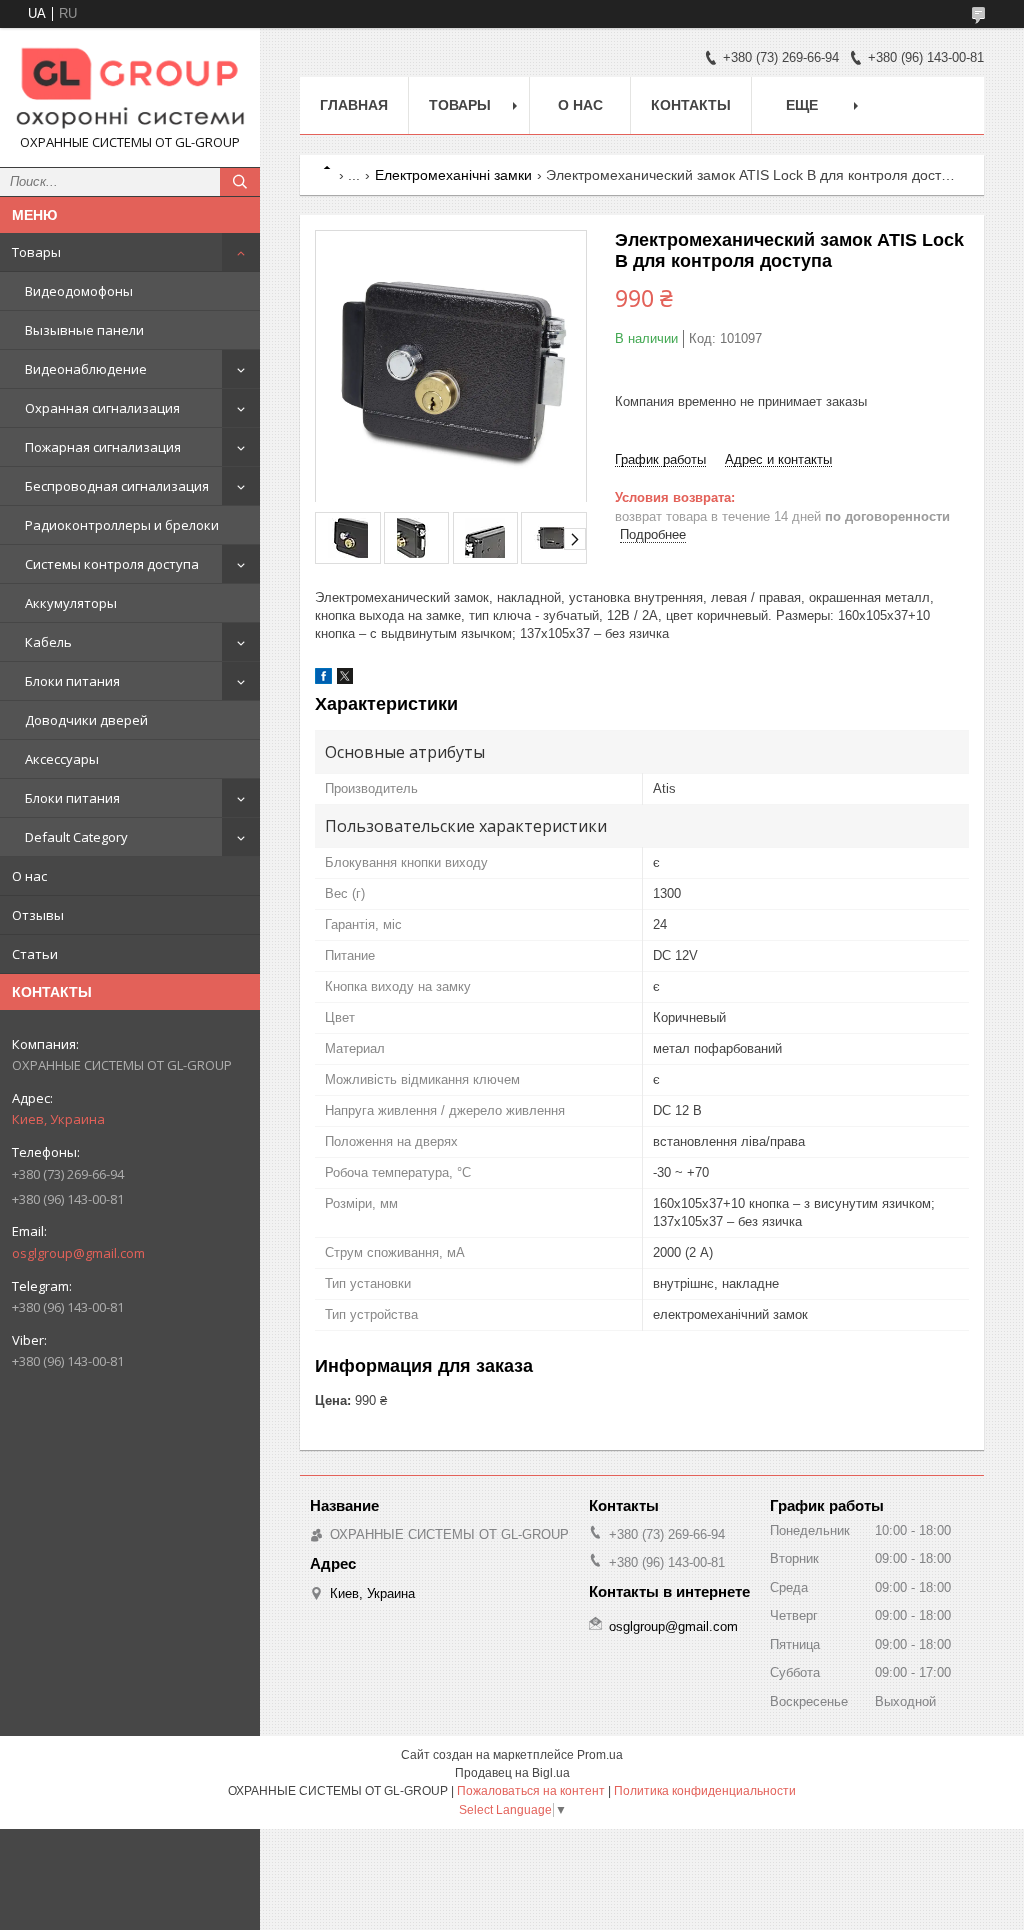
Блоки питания (72, 681)
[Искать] (240, 182)
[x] (345, 679)
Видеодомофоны (79, 291)
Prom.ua (600, 1755)
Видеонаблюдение (86, 369)
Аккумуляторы (71, 603)
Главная (354, 105)
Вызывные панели (84, 330)
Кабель (48, 642)
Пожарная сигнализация (103, 447)
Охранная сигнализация (102, 408)
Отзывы (38, 915)
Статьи (35, 954)
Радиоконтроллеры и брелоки (122, 525)
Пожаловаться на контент (531, 1791)
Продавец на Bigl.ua (512, 1773)
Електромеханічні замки (453, 175)
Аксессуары (62, 759)
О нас (29, 876)
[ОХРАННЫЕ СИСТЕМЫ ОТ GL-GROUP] (130, 88)
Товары (36, 252)
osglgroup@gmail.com (78, 1253)
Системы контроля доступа (112, 564)
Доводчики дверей (86, 720)
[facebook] (323, 679)
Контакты (691, 105)
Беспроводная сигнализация (117, 486)
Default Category (76, 837)
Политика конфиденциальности (705, 1791)
